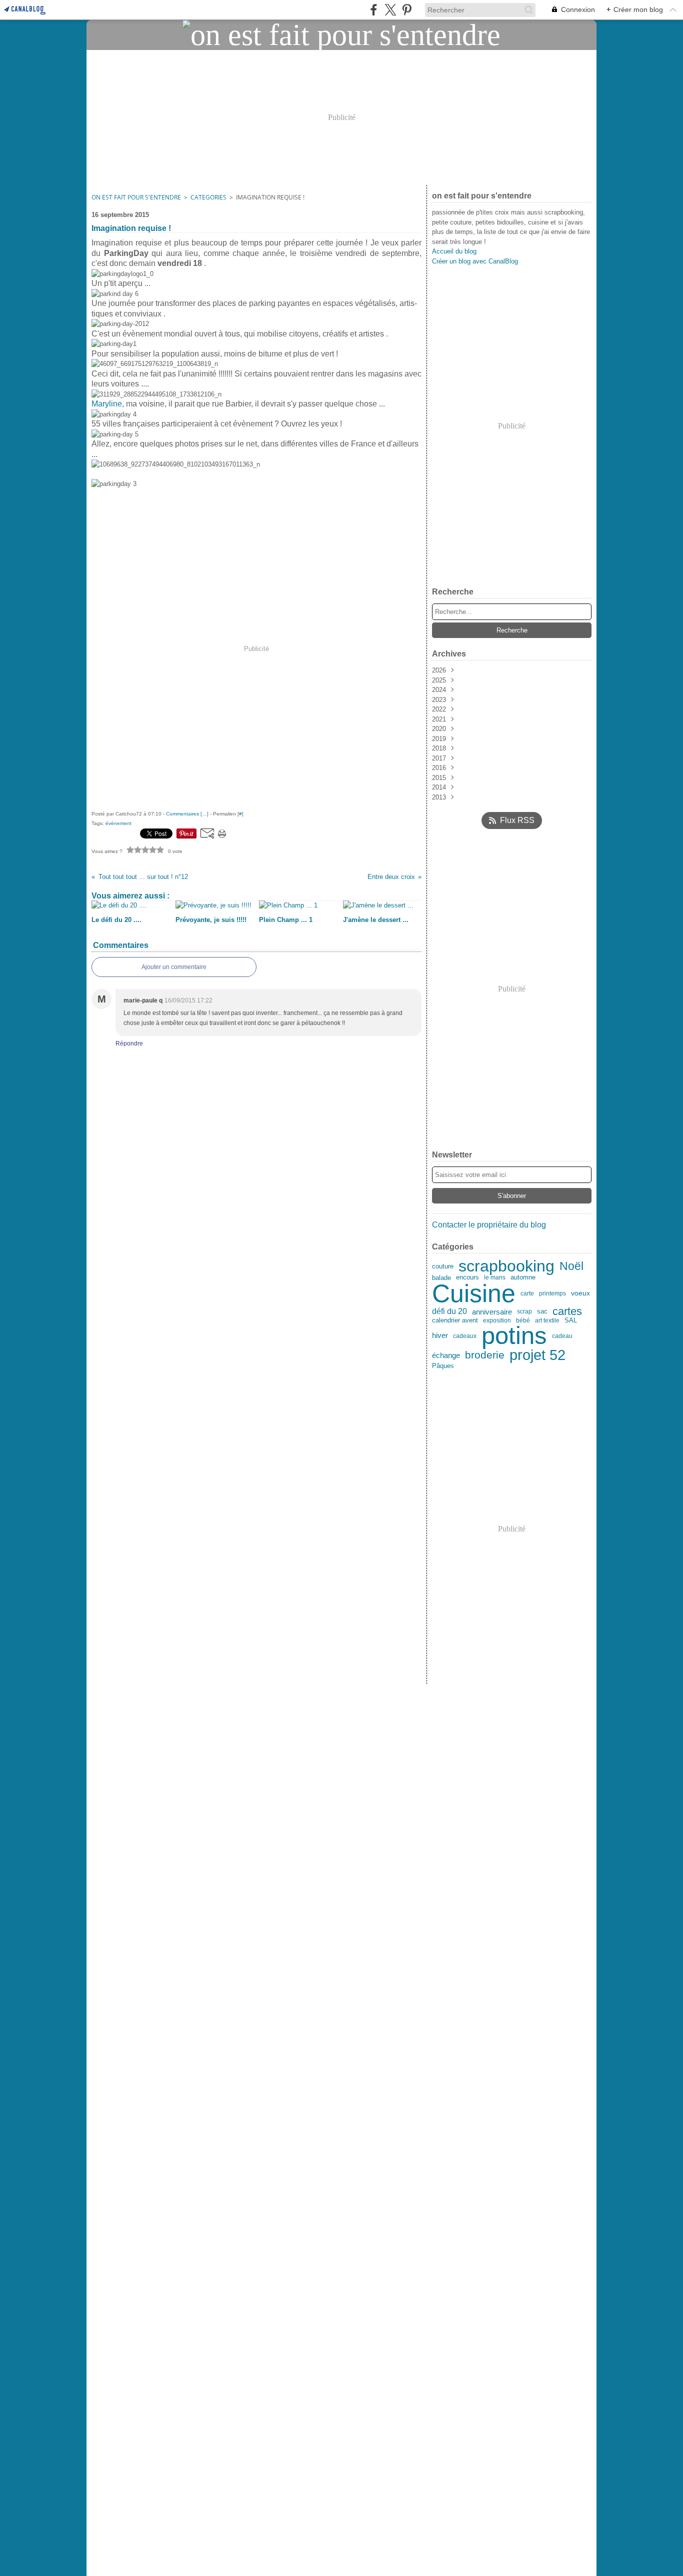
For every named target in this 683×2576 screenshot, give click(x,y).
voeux (580, 1293)
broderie (485, 1355)
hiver (440, 1336)
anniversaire (492, 1312)
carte (527, 1294)
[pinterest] (407, 10)
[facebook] (374, 10)
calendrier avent (455, 1321)
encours (467, 1278)
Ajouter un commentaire (174, 967)
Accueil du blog (454, 251)
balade (441, 1278)
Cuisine (474, 1293)
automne (523, 1278)
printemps (552, 1293)
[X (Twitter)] (390, 10)
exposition (497, 1320)
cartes (567, 1311)
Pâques (443, 1366)
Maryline (107, 404)
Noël (571, 1267)
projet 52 (537, 1355)
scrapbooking (506, 1266)
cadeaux (465, 1336)
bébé (523, 1320)
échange (446, 1356)
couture (443, 1266)
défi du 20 (449, 1311)
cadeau (562, 1336)
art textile (547, 1320)
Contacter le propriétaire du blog (489, 1225)
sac (542, 1312)
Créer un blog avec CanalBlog (475, 261)
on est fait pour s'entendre (136, 197)
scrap (524, 1311)
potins (514, 1336)
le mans (495, 1277)
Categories (208, 197)
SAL (571, 1320)
